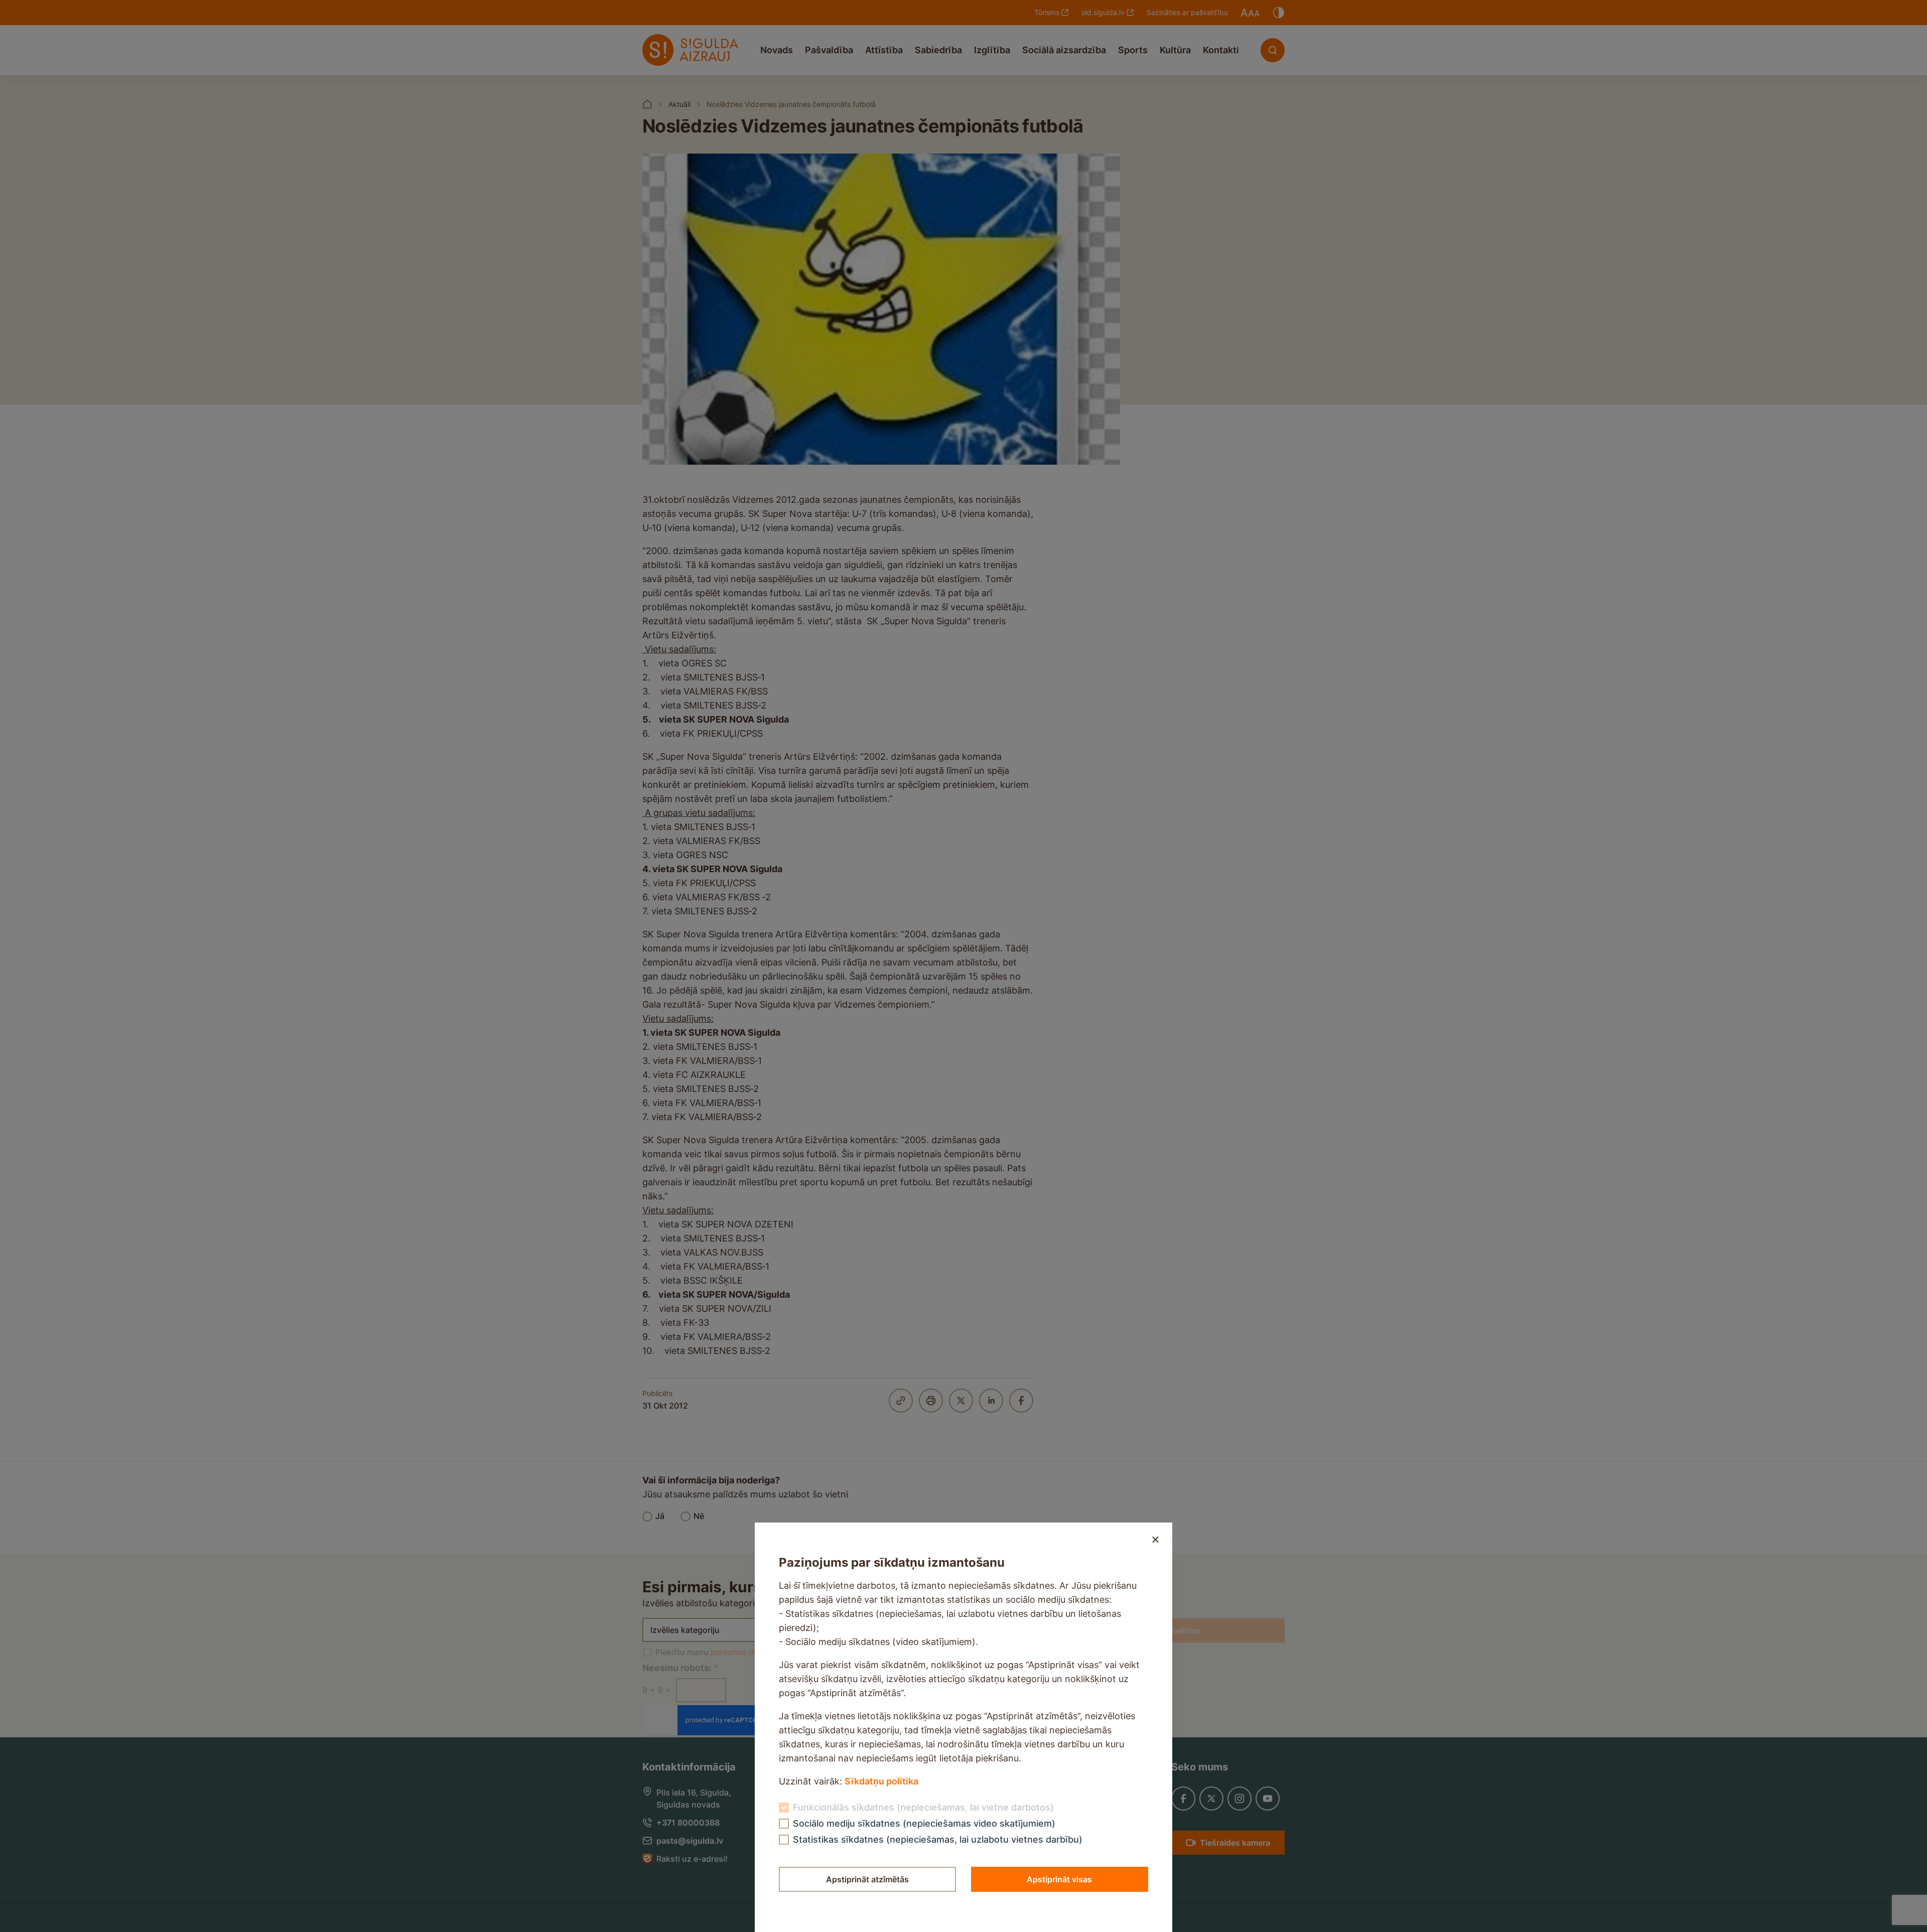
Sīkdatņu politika (881, 1781)
